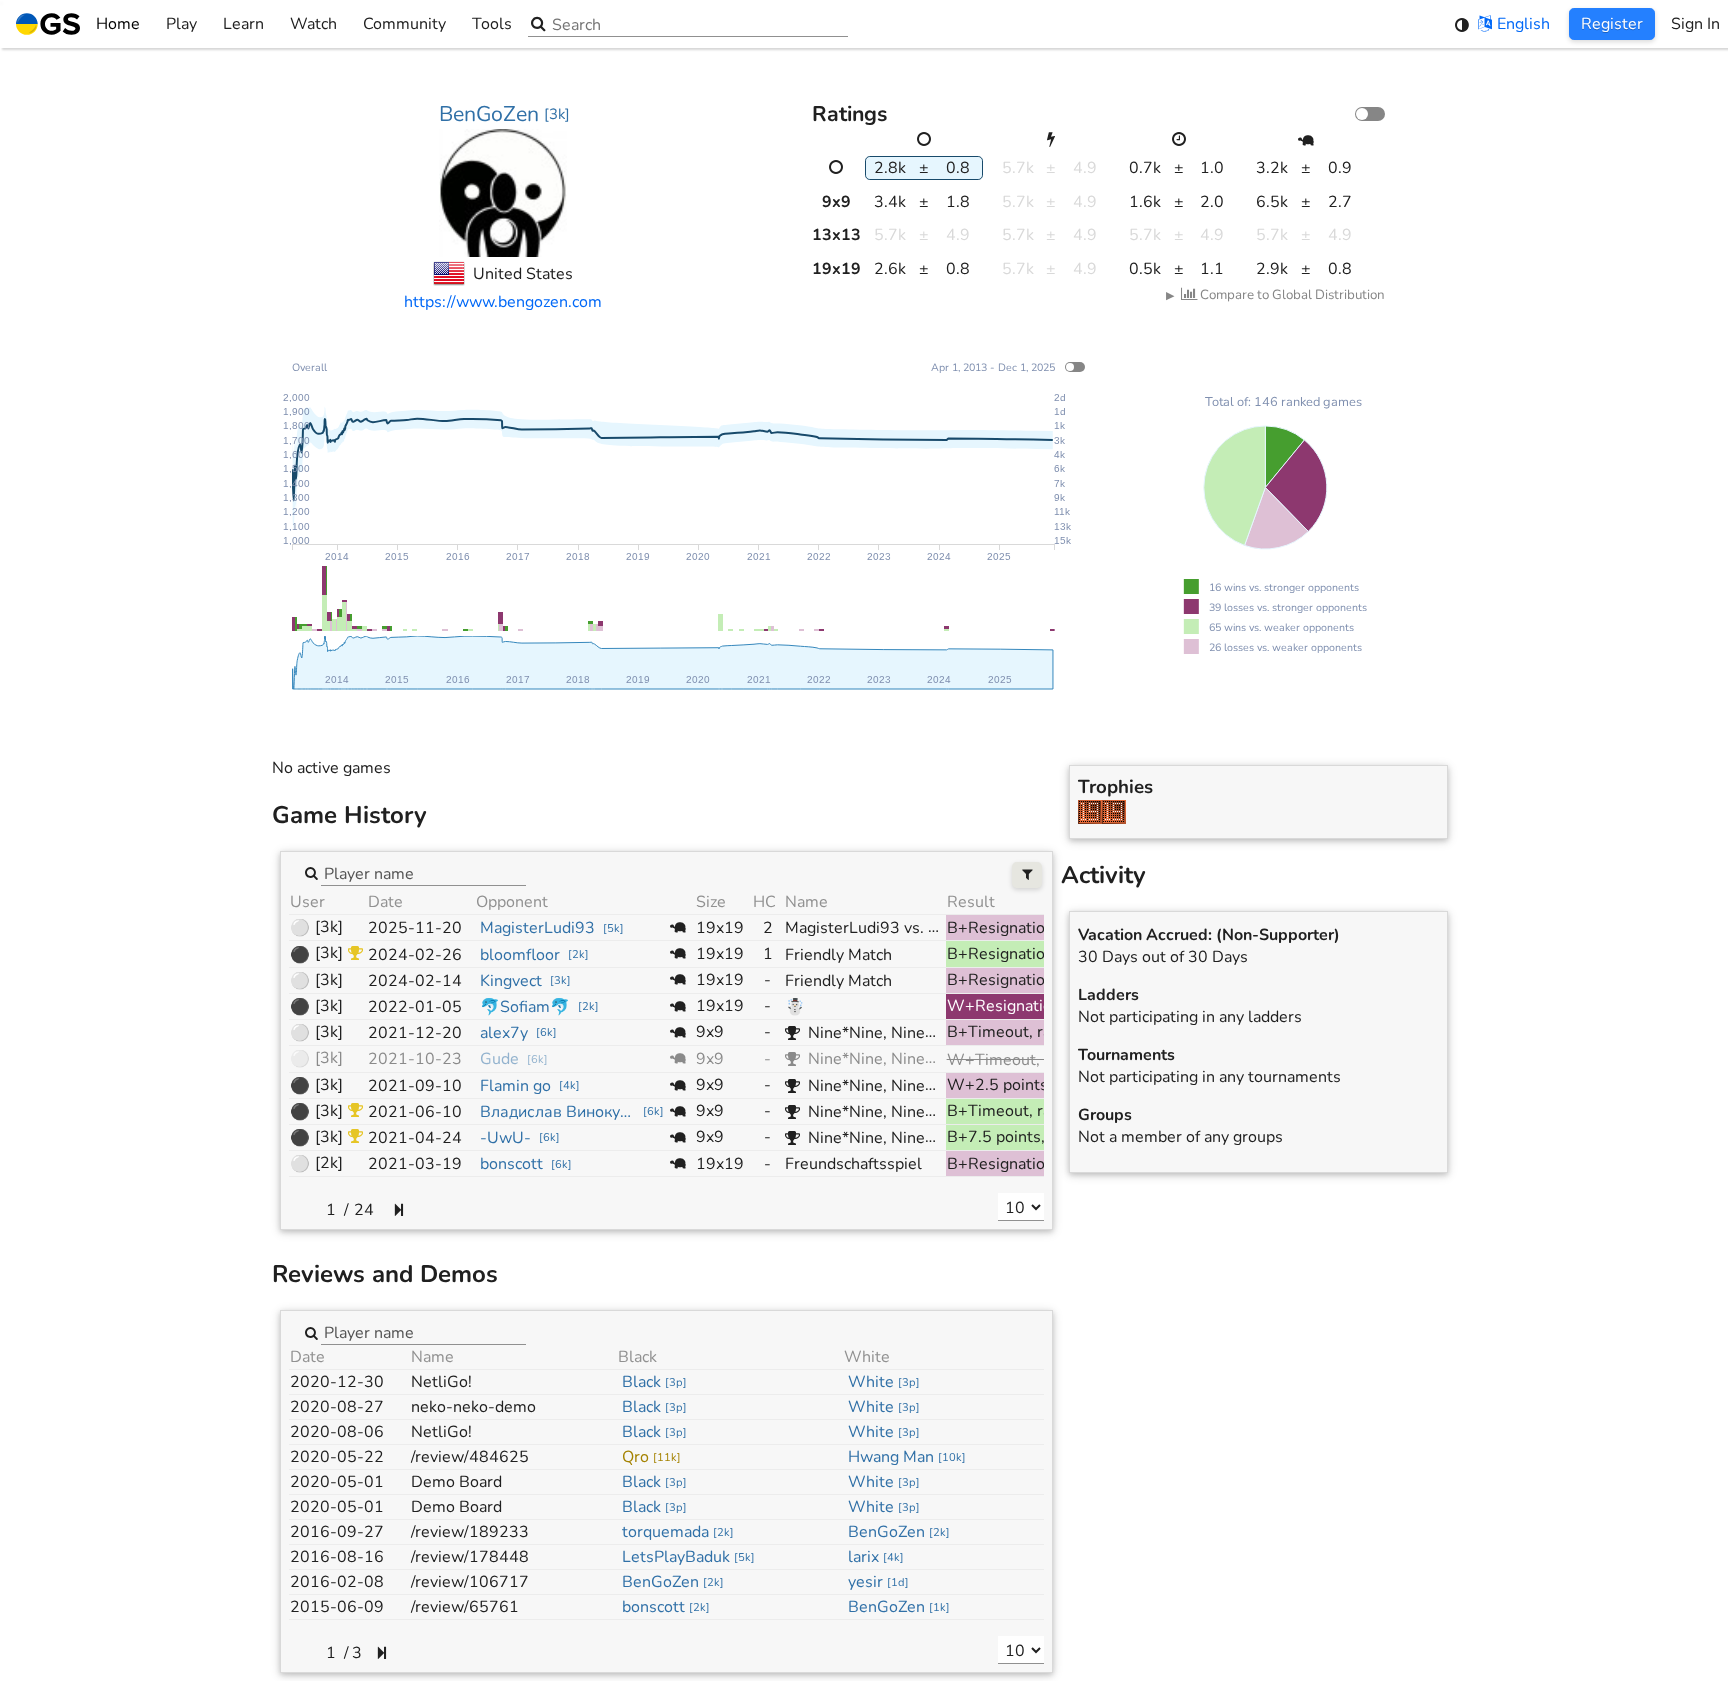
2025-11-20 (415, 928)
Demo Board (456, 1482)
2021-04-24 (415, 1138)
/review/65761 (465, 1607)
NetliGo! (441, 1382)
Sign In (1695, 24)
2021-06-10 (415, 1112)
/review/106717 (470, 1582)
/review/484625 (470, 1457)
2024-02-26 (415, 955)
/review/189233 (470, 1532)
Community (404, 24)
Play (181, 24)
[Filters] (1027, 875)
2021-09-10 (415, 1086)
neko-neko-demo (473, 1407)
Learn (243, 24)
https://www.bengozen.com (503, 302)
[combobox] (423, 873)
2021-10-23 (415, 1059)
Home (118, 24)
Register (1612, 24)
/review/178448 (470, 1557)
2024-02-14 (415, 981)
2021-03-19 (415, 1164)
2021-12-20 (415, 1033)
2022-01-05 (415, 1007)
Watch (313, 24)
